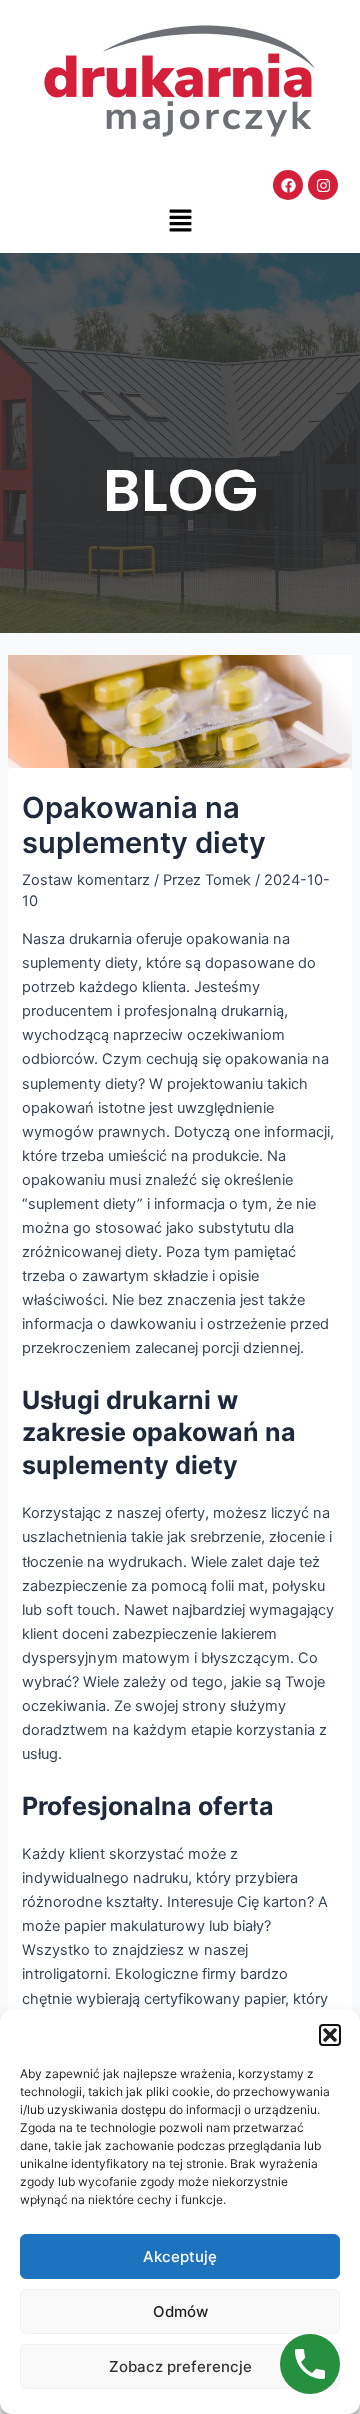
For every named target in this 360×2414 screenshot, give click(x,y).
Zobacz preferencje (180, 2366)
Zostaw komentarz (86, 880)
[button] (330, 2035)
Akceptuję (180, 2256)
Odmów (180, 2311)
